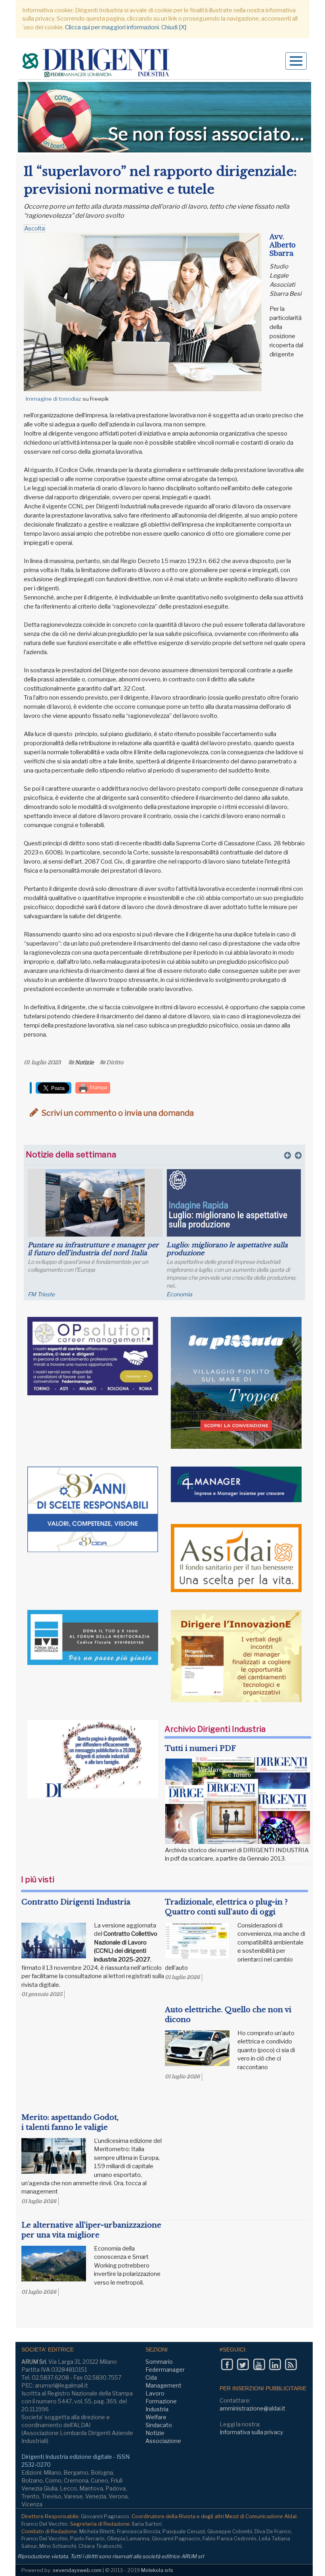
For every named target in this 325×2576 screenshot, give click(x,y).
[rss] (291, 2365)
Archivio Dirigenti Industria (215, 1729)
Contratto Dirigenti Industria (76, 1902)
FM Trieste (41, 1294)
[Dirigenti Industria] (97, 64)
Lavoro (155, 2393)
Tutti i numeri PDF (200, 1748)
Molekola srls (157, 2570)
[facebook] (227, 2365)
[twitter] (243, 2365)
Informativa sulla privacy (251, 2432)
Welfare (156, 2417)
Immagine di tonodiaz (54, 399)
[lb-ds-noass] (164, 117)
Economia (179, 1294)
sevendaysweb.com (77, 2570)
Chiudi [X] (174, 27)
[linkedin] (275, 2365)
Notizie (84, 1062)
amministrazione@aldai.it (252, 2408)
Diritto (115, 1062)
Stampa (97, 1087)
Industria (157, 2409)
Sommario (159, 2362)
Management (163, 2385)
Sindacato (159, 2425)
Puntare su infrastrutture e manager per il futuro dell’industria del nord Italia (93, 1249)
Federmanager (165, 2370)
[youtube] (259, 2365)
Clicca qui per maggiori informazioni (112, 27)
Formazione (161, 2401)
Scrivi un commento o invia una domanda (117, 1113)
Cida (151, 2377)
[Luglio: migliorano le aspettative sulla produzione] (234, 1203)
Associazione (163, 2441)
